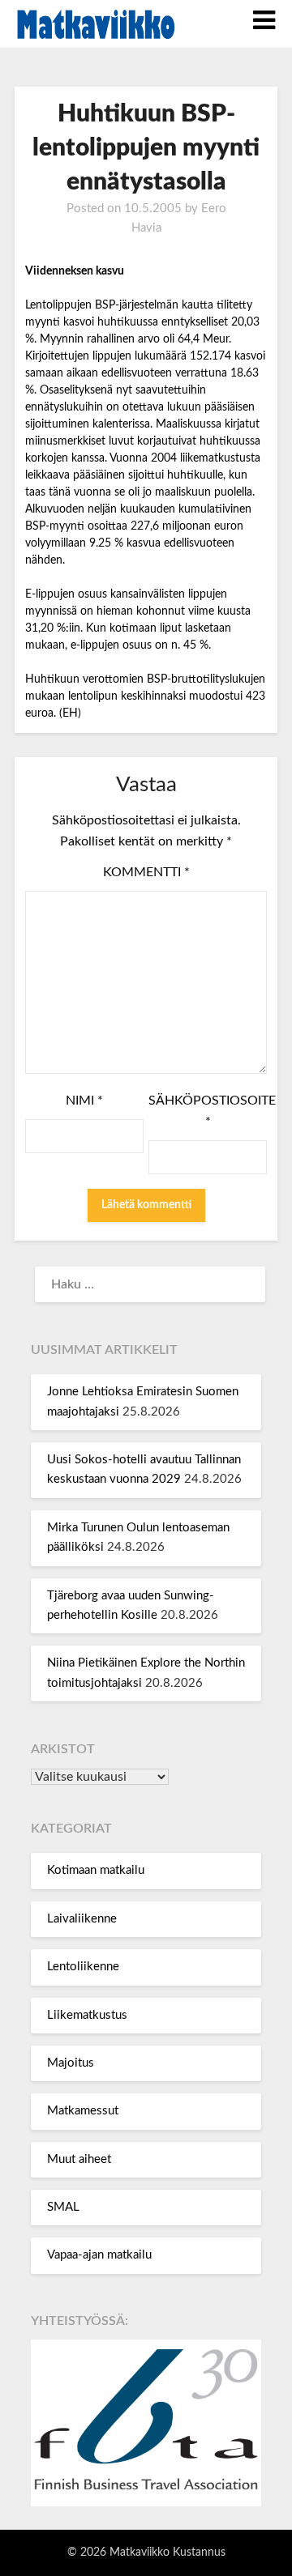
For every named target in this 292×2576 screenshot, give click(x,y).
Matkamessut (83, 2111)
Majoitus (71, 2063)
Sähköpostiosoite (208, 1111)
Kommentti (146, 872)
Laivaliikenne (82, 1919)
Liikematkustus (87, 2015)
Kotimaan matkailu (96, 1870)
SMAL (63, 2207)
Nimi (84, 1101)
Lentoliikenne (83, 1967)
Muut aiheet (79, 2159)
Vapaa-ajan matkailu (99, 2255)
